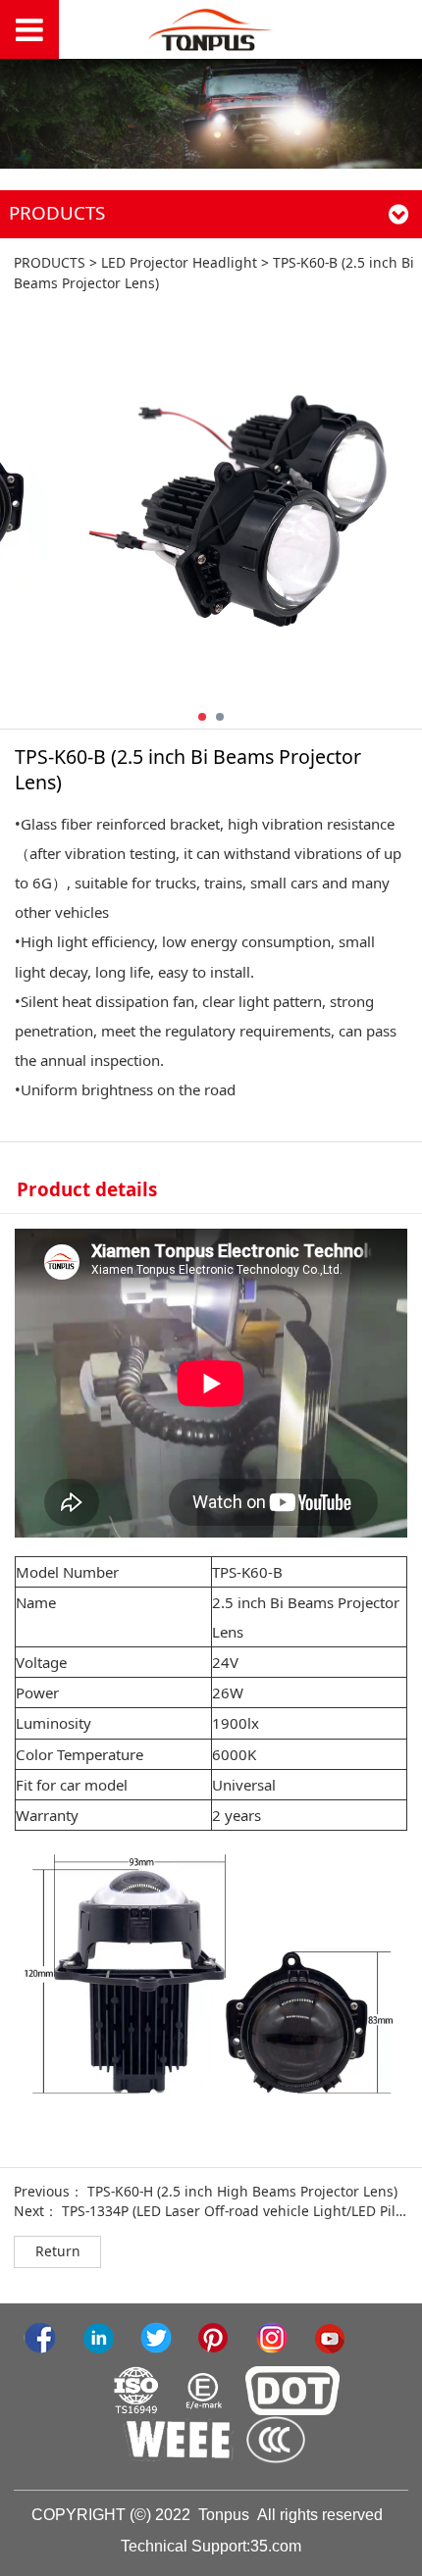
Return (58, 2251)
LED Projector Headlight (179, 262)
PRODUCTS (50, 262)
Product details (87, 1189)
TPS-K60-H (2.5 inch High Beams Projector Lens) (242, 2191)
